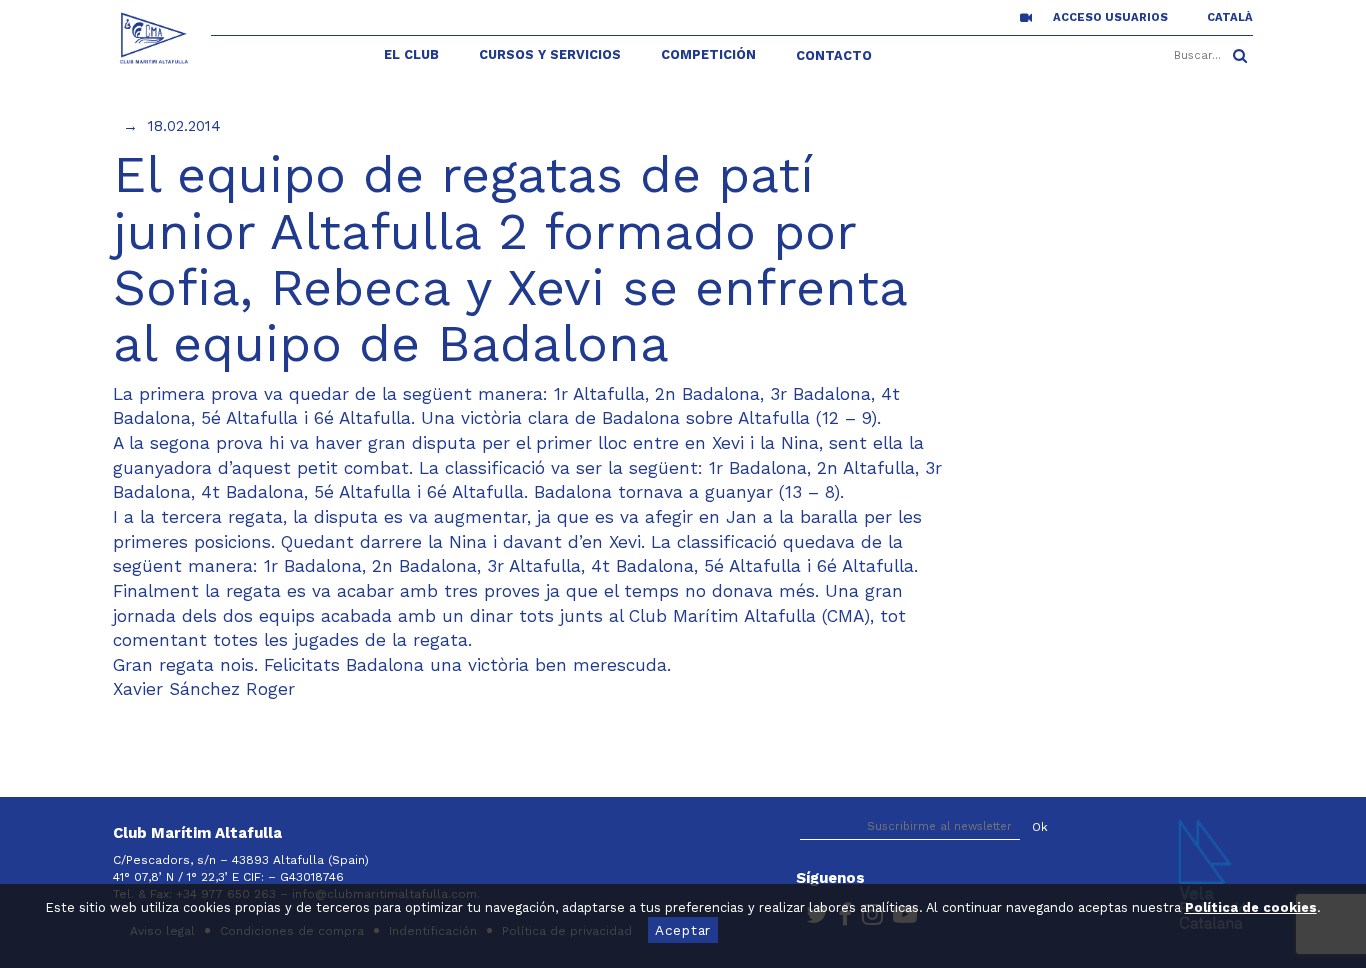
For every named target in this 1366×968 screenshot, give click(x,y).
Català (1230, 17)
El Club (411, 54)
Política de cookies (1251, 907)
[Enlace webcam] (1026, 17)
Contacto (834, 55)
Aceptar (683, 930)
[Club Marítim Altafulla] (154, 38)
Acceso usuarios (1110, 17)
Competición (708, 54)
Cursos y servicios (550, 54)
